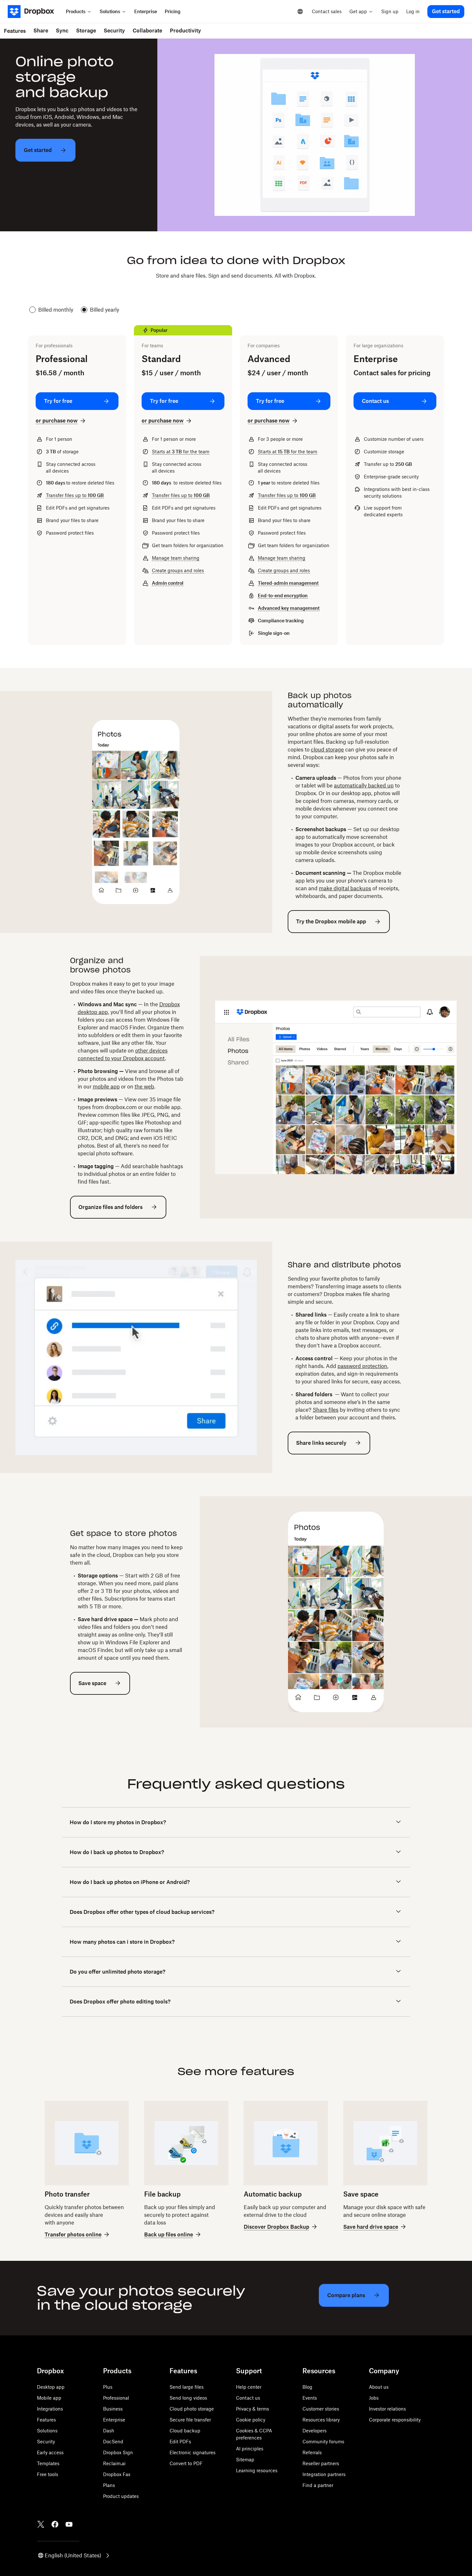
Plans (109, 2485)
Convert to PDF (186, 2463)
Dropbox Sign (118, 2452)
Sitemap (245, 2460)
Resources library (321, 2420)
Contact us (248, 2398)
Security (46, 2442)
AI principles (250, 2449)
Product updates (121, 2496)
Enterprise (114, 2420)
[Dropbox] (35, 12)
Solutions (47, 2431)
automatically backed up (364, 786)
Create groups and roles (178, 570)
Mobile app (49, 2398)
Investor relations (387, 2409)
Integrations (50, 2409)
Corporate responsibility (395, 2420)
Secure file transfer (190, 2420)
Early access (50, 2452)
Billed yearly (105, 310)
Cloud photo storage (192, 2409)
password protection (362, 1366)
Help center (249, 2387)
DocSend (113, 2442)
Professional (116, 2398)
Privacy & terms (253, 2409)
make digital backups (345, 888)
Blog (307, 2387)
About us (379, 2387)
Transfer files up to (75, 495)
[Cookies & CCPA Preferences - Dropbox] (104, 2534)
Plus (108, 2387)
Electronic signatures (192, 2452)
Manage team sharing (176, 558)
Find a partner (318, 2485)
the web (144, 1087)
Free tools (48, 2474)
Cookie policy (251, 2420)
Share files (326, 1410)
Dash (109, 2431)
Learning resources (257, 2470)
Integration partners (324, 2474)
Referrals (312, 2452)
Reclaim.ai (114, 2463)
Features (46, 2420)
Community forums (323, 2442)
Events (310, 2398)
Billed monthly (56, 310)
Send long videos (188, 2398)
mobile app (106, 1087)
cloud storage (327, 750)
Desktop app (51, 2387)
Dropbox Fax (117, 2474)
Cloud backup (185, 2431)
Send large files (187, 2387)
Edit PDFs (180, 2442)
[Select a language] (300, 12)
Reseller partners (321, 2463)
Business (113, 2409)
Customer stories (321, 2409)
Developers (315, 2431)
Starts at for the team (181, 452)
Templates (48, 2463)
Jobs (374, 2398)
